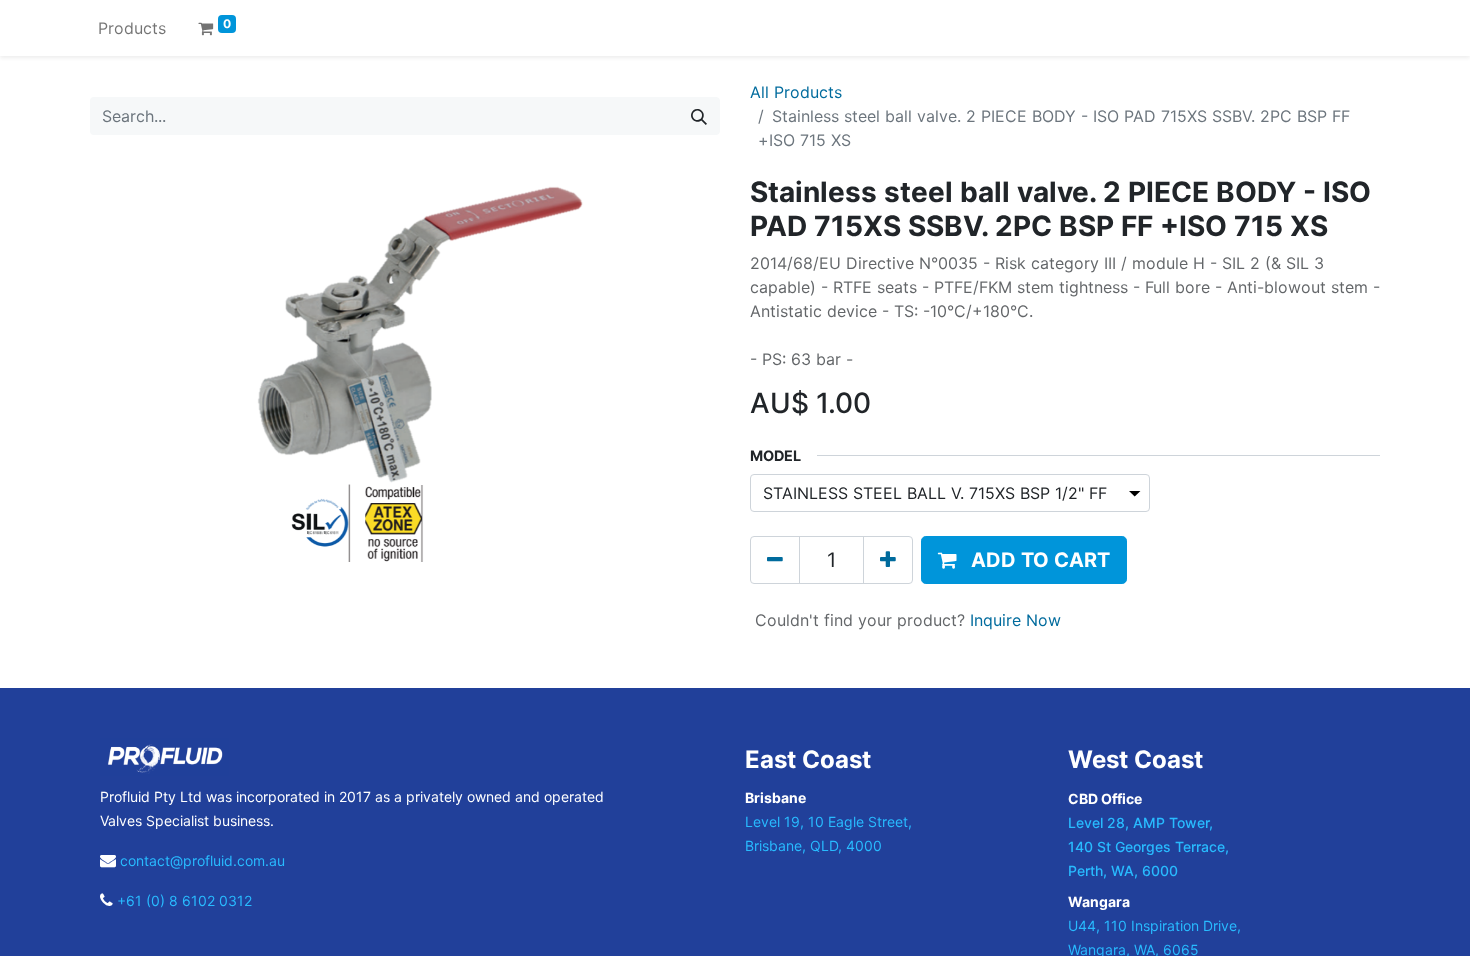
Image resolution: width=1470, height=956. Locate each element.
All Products (796, 92)
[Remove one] (775, 560)
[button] (1024, 560)
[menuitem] (132, 28)
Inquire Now (1015, 620)
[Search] (699, 116)
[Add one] (888, 560)
